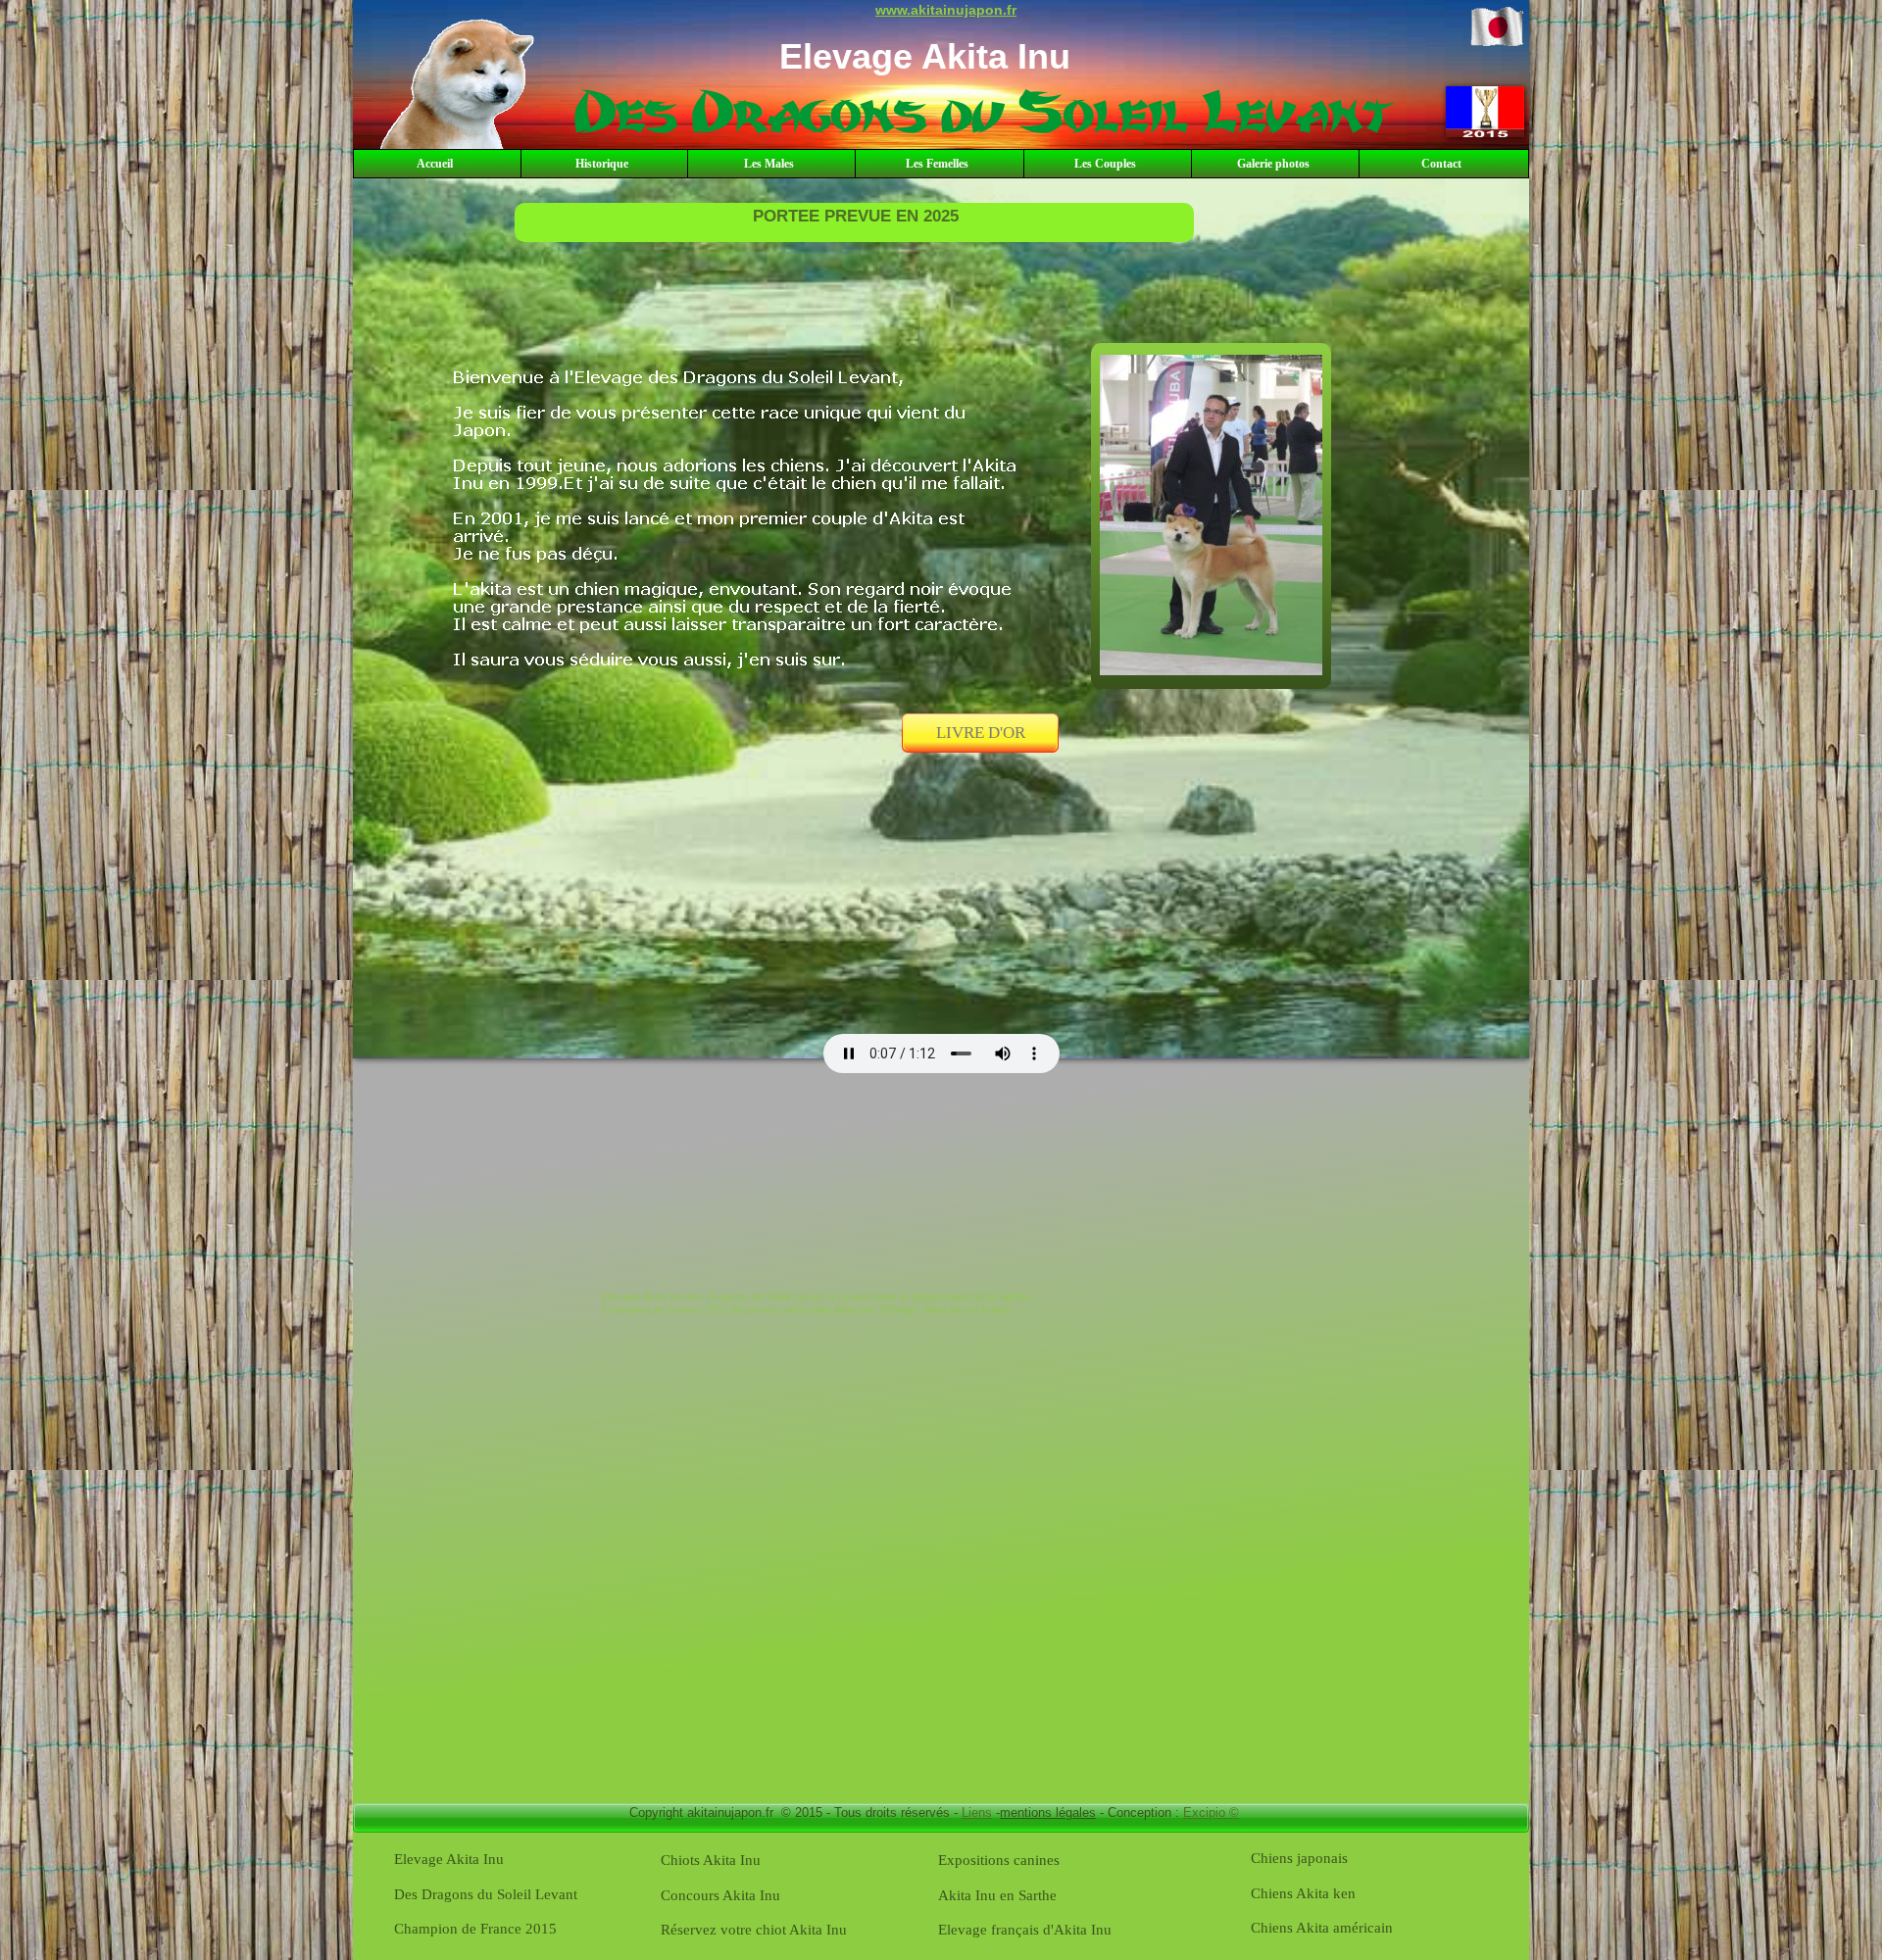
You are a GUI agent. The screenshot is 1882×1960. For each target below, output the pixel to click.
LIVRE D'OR (981, 733)
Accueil (435, 164)
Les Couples (1105, 164)
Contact (1441, 164)
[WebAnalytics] (403, 1342)
